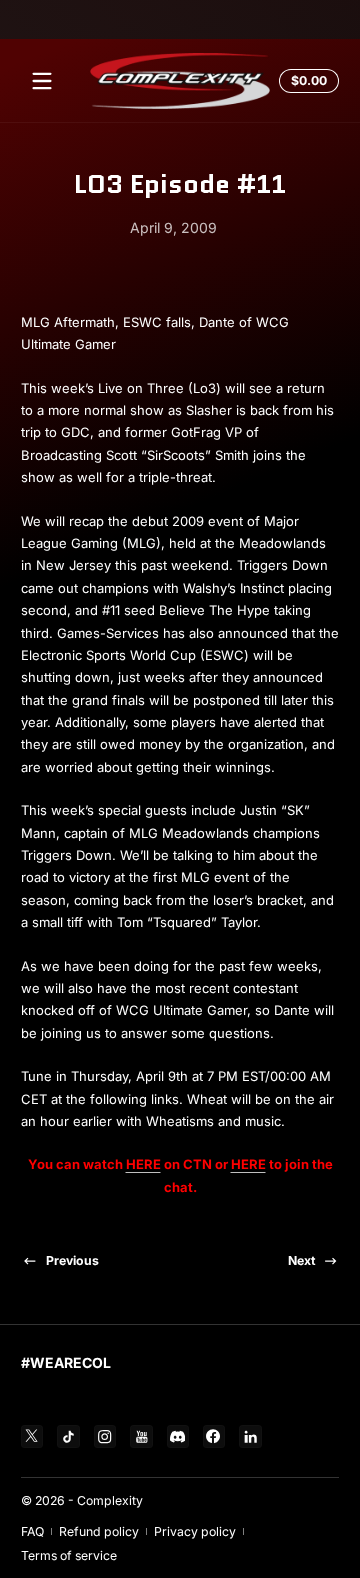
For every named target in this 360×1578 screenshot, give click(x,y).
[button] (306, 81)
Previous (72, 1260)
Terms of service (69, 1555)
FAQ (32, 1531)
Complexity (110, 1500)
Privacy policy (195, 1531)
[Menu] (42, 81)
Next (301, 1260)
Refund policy (99, 1531)
